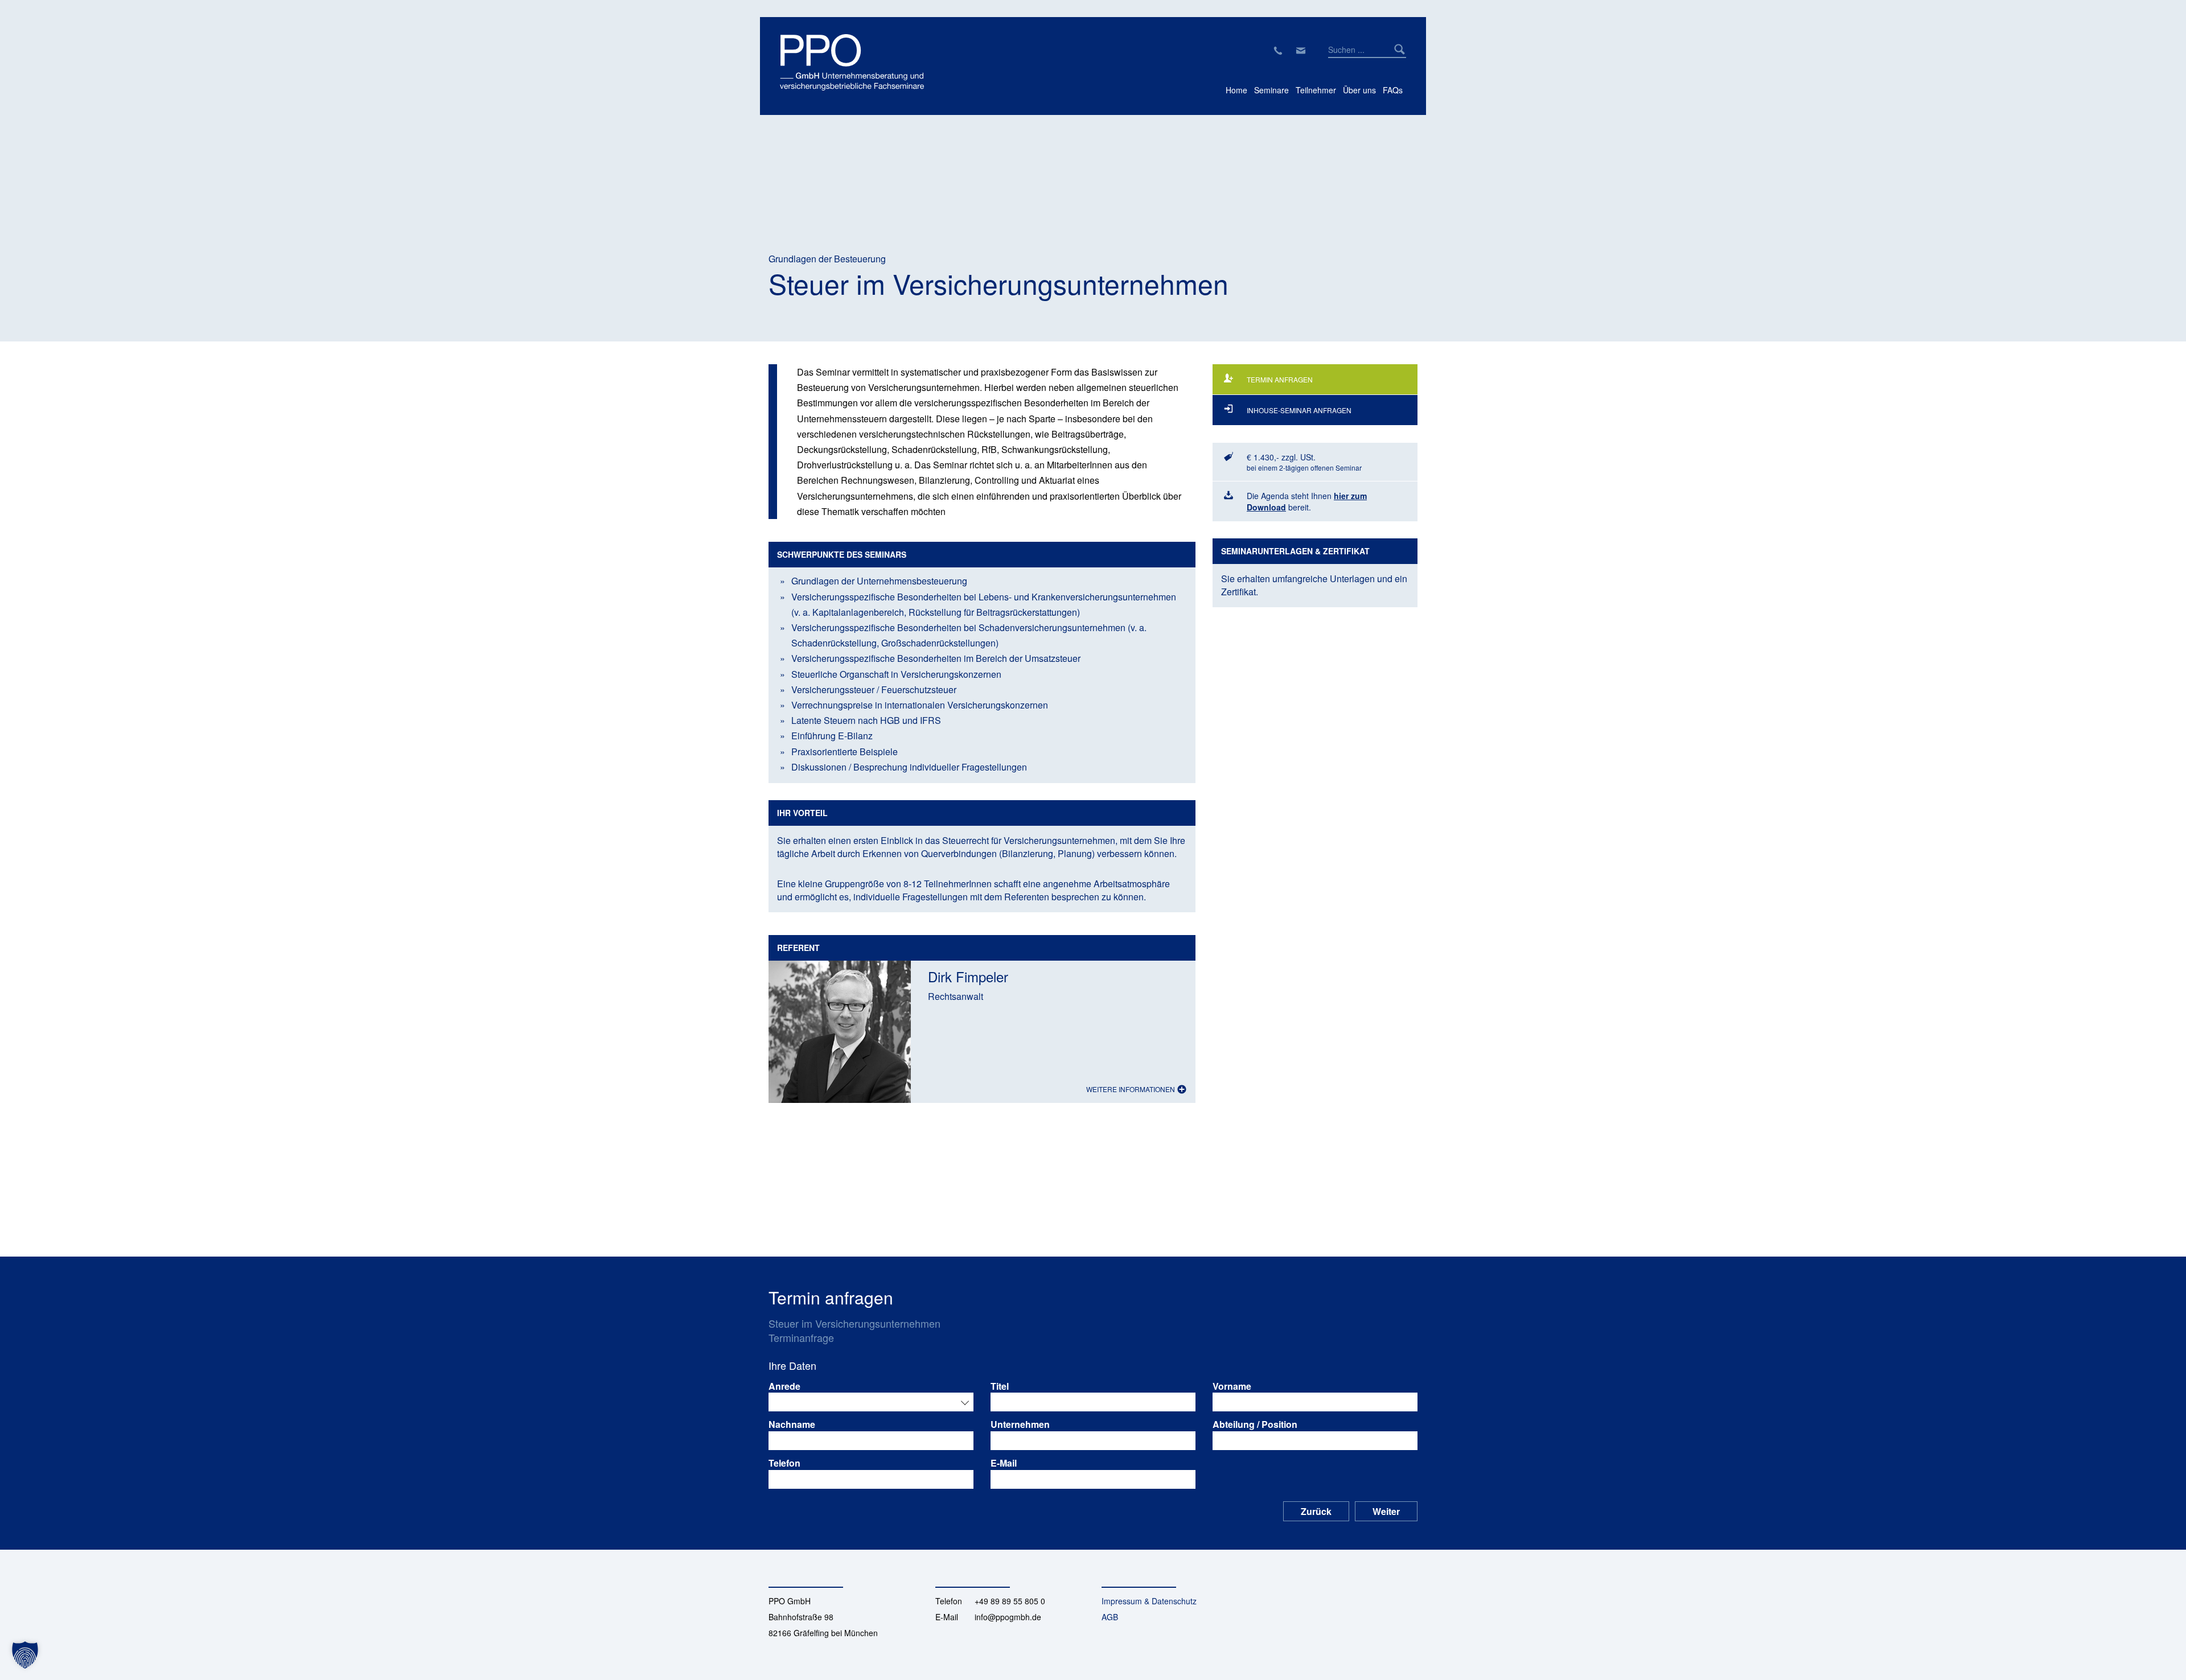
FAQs (1393, 90)
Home (1236, 90)
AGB (1110, 1617)
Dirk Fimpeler (968, 976)
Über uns (1359, 90)
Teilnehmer (1316, 90)
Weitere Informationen (1131, 1089)
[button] (25, 1655)
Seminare (1271, 90)
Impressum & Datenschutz (1149, 1601)
